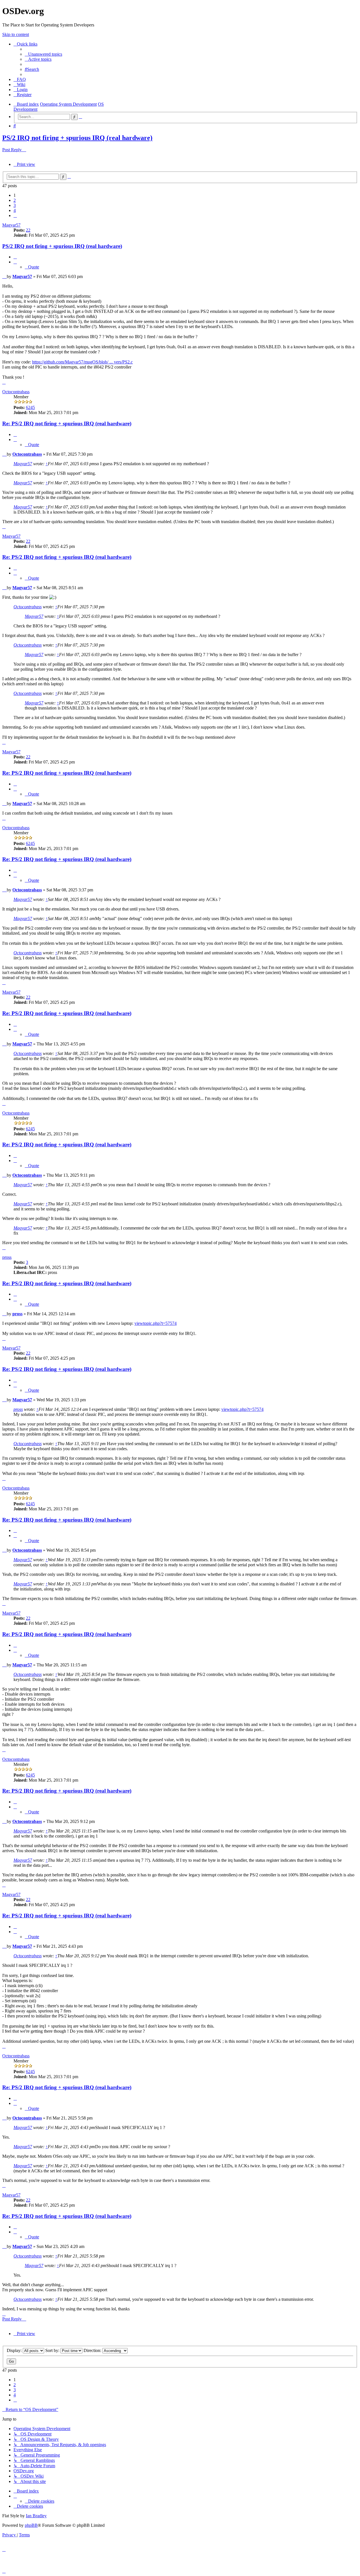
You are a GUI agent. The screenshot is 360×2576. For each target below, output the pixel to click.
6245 (30, 407)
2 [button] (15, 200)
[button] (15, 215)
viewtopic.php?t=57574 (156, 1323)
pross (7, 1257)
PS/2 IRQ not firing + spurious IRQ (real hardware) (77, 138)
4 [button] (15, 210)
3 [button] (15, 205)
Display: (15, 2350)
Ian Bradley (36, 2516)
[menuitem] (43, 54)
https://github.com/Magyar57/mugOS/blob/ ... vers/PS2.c (82, 362)
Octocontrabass (16, 392)
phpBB (31, 2525)
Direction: (93, 2350)
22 (28, 230)
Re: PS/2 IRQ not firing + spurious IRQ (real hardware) (67, 423)
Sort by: (53, 2350)
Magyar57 (11, 225)
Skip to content (16, 34)
